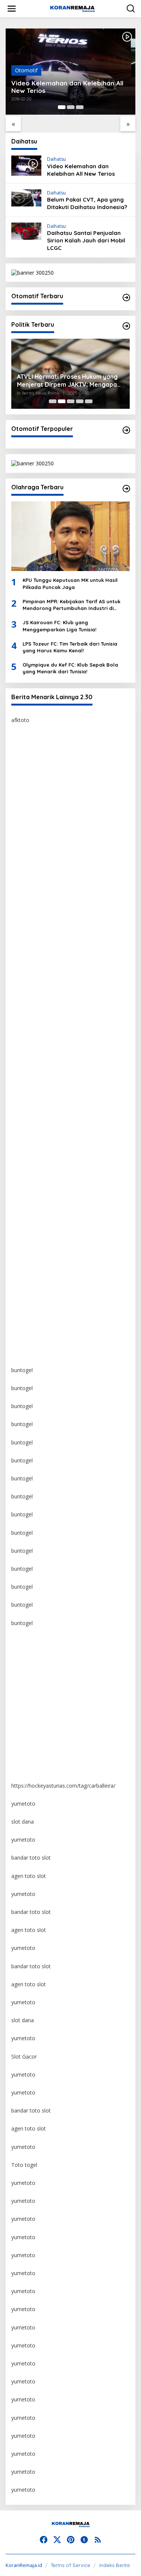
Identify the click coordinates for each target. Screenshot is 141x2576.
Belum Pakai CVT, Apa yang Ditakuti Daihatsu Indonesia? (87, 203)
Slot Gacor (24, 2056)
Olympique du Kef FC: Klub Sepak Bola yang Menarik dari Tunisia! (70, 668)
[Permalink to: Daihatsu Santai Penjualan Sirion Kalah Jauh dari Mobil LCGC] (26, 231)
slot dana (23, 1822)
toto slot (22, 901)
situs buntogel (28, 991)
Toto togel (24, 2165)
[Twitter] (57, 2540)
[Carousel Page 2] (71, 107)
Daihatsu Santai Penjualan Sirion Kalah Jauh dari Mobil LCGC (86, 240)
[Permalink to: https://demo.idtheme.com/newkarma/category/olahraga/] (126, 489)
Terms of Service (70, 2565)
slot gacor (23, 1063)
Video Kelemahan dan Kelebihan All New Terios (67, 87)
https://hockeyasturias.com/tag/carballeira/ (63, 1786)
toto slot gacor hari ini (38, 919)
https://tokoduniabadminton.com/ (52, 846)
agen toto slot (29, 1876)
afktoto (20, 720)
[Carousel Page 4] (80, 401)
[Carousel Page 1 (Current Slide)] (62, 107)
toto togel (23, 774)
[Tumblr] (84, 2540)
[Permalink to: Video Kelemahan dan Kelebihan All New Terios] (26, 165)
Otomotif (26, 70)
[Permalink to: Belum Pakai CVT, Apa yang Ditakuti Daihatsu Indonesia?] (26, 197)
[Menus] (12, 9)
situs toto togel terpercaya (44, 955)
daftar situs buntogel (36, 1009)
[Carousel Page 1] (53, 401)
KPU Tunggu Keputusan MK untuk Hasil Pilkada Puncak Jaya (70, 583)
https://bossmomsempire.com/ (49, 756)
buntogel (22, 864)
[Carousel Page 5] (89, 401)
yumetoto (23, 1641)
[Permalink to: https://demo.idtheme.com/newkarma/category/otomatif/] (126, 298)
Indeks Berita (114, 2565)
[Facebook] (44, 2540)
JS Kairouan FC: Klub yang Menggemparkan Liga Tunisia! (59, 626)
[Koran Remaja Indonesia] (72, 8)
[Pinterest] (71, 2540)
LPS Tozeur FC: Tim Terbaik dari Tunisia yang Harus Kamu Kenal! (70, 647)
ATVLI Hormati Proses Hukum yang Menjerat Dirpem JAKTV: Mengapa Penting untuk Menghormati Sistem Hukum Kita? (68, 381)
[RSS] (98, 2540)
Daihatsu (56, 159)
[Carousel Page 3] (80, 107)
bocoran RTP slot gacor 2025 (47, 1027)
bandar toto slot (31, 1858)
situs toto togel (30, 828)
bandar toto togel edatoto (43, 792)
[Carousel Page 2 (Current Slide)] (62, 401)
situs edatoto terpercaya (41, 810)
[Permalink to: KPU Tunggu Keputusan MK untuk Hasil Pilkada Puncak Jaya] (70, 536)
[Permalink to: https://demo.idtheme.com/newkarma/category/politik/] (126, 326)
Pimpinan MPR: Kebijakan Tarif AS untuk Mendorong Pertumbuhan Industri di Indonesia (71, 605)
